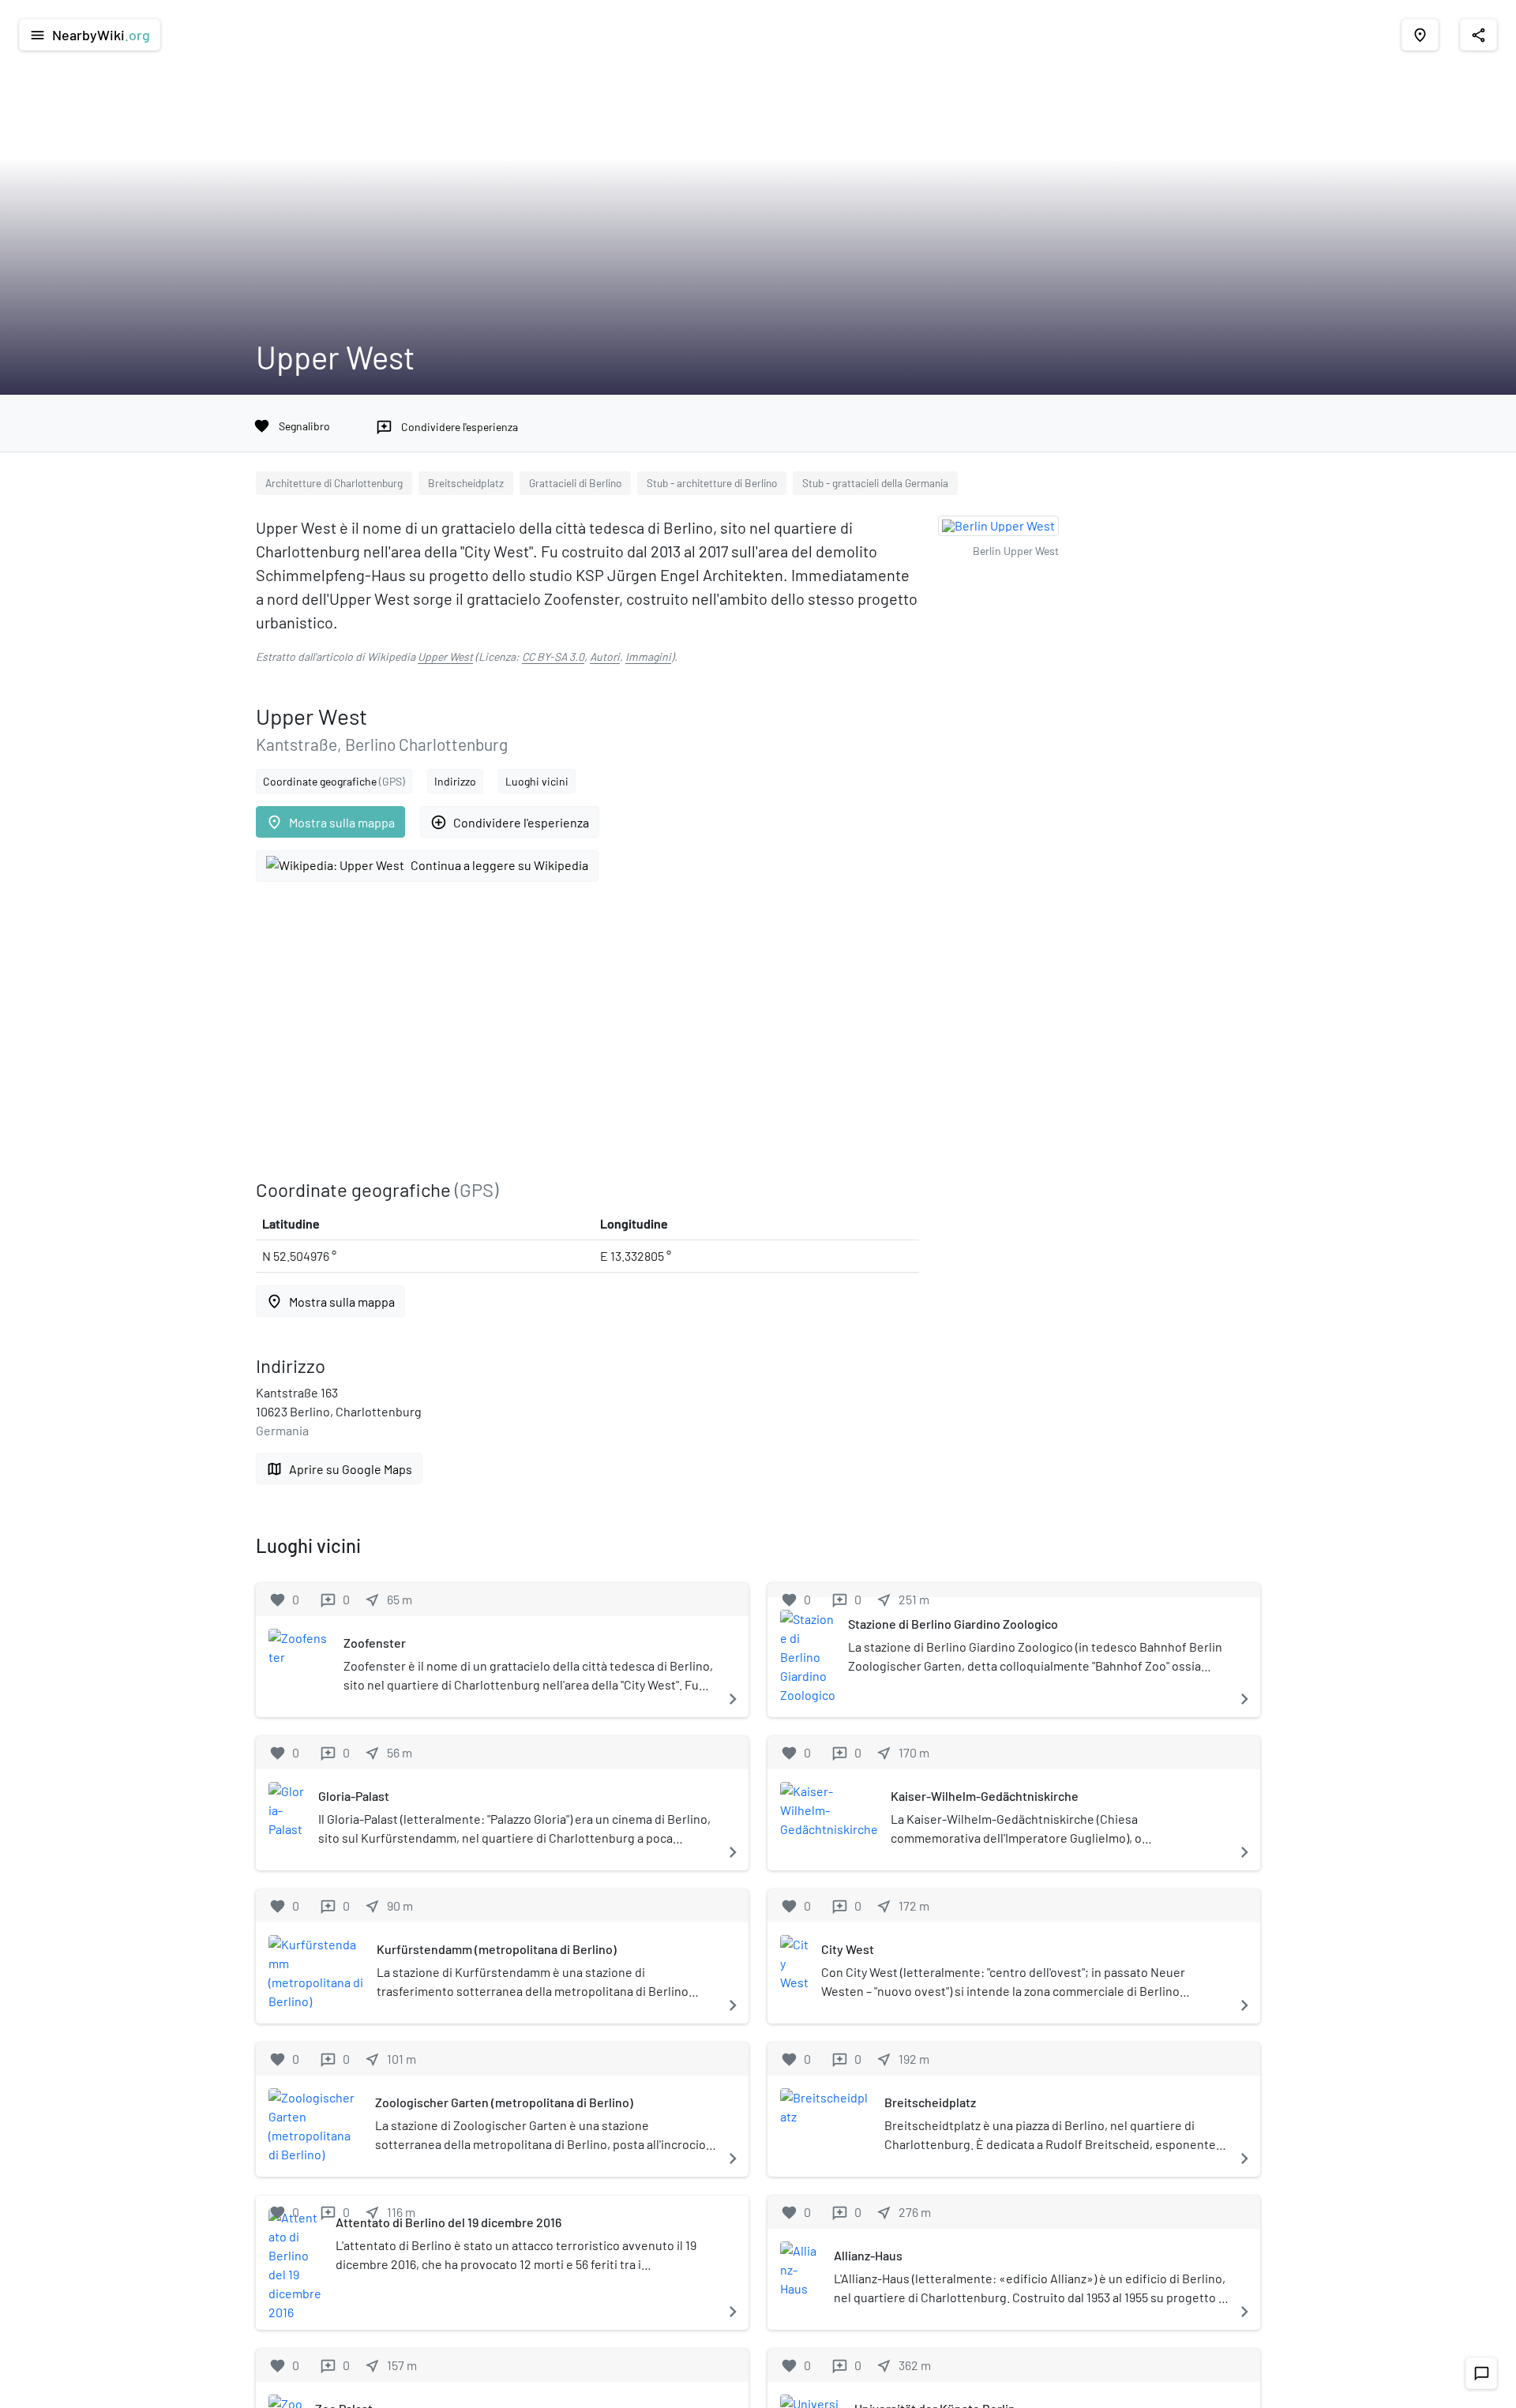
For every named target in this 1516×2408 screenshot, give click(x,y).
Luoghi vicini (537, 781)
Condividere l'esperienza (510, 822)
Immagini (648, 656)
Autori (605, 656)
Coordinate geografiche (334, 781)
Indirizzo (455, 781)
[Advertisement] (587, 1030)
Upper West (445, 656)
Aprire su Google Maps (339, 1469)
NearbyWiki (90, 35)
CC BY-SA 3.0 (553, 656)
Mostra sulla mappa (330, 822)
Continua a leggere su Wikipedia (499, 865)
